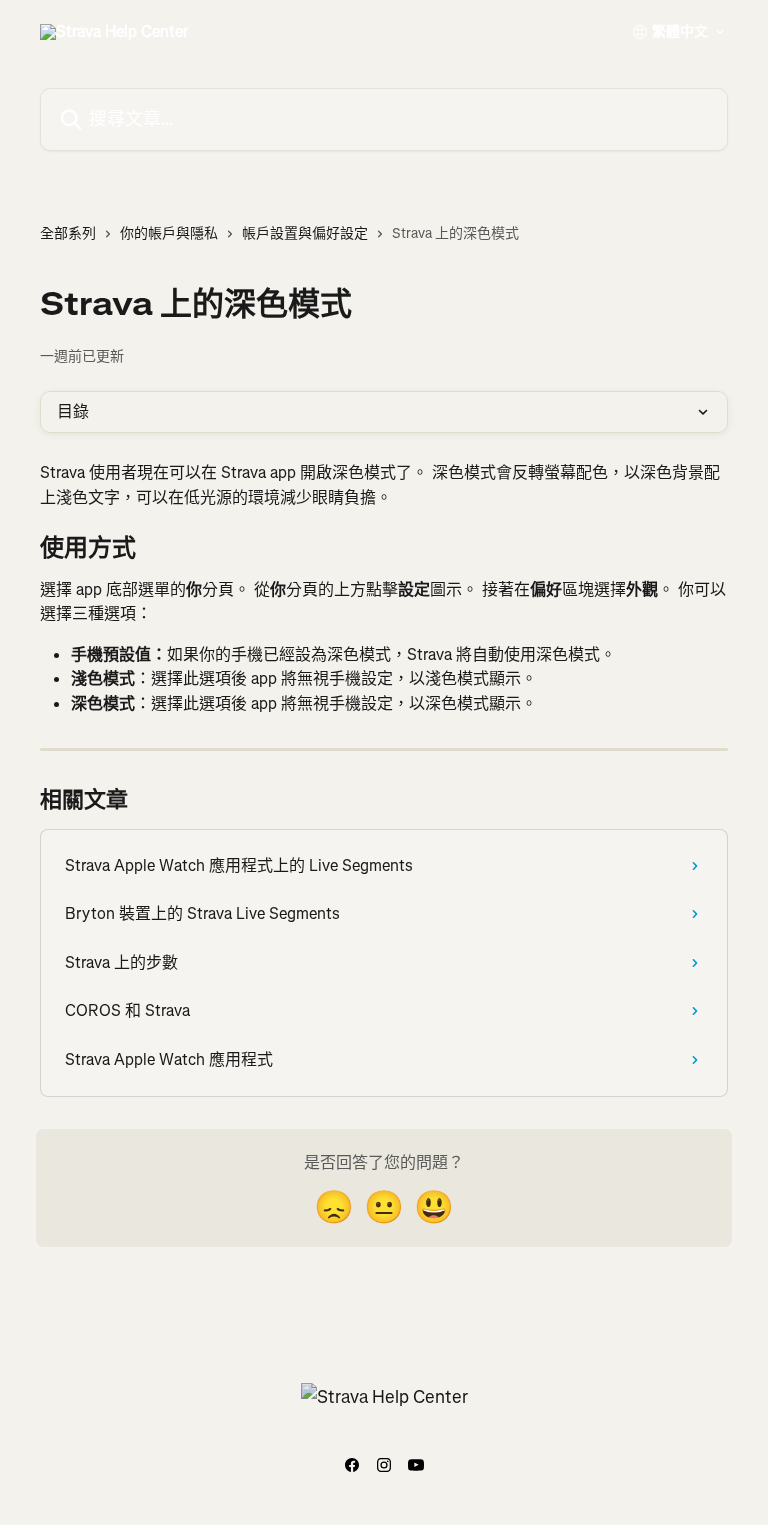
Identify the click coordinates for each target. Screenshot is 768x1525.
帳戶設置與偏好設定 (305, 233)
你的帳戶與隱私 (169, 233)
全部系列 (68, 233)
